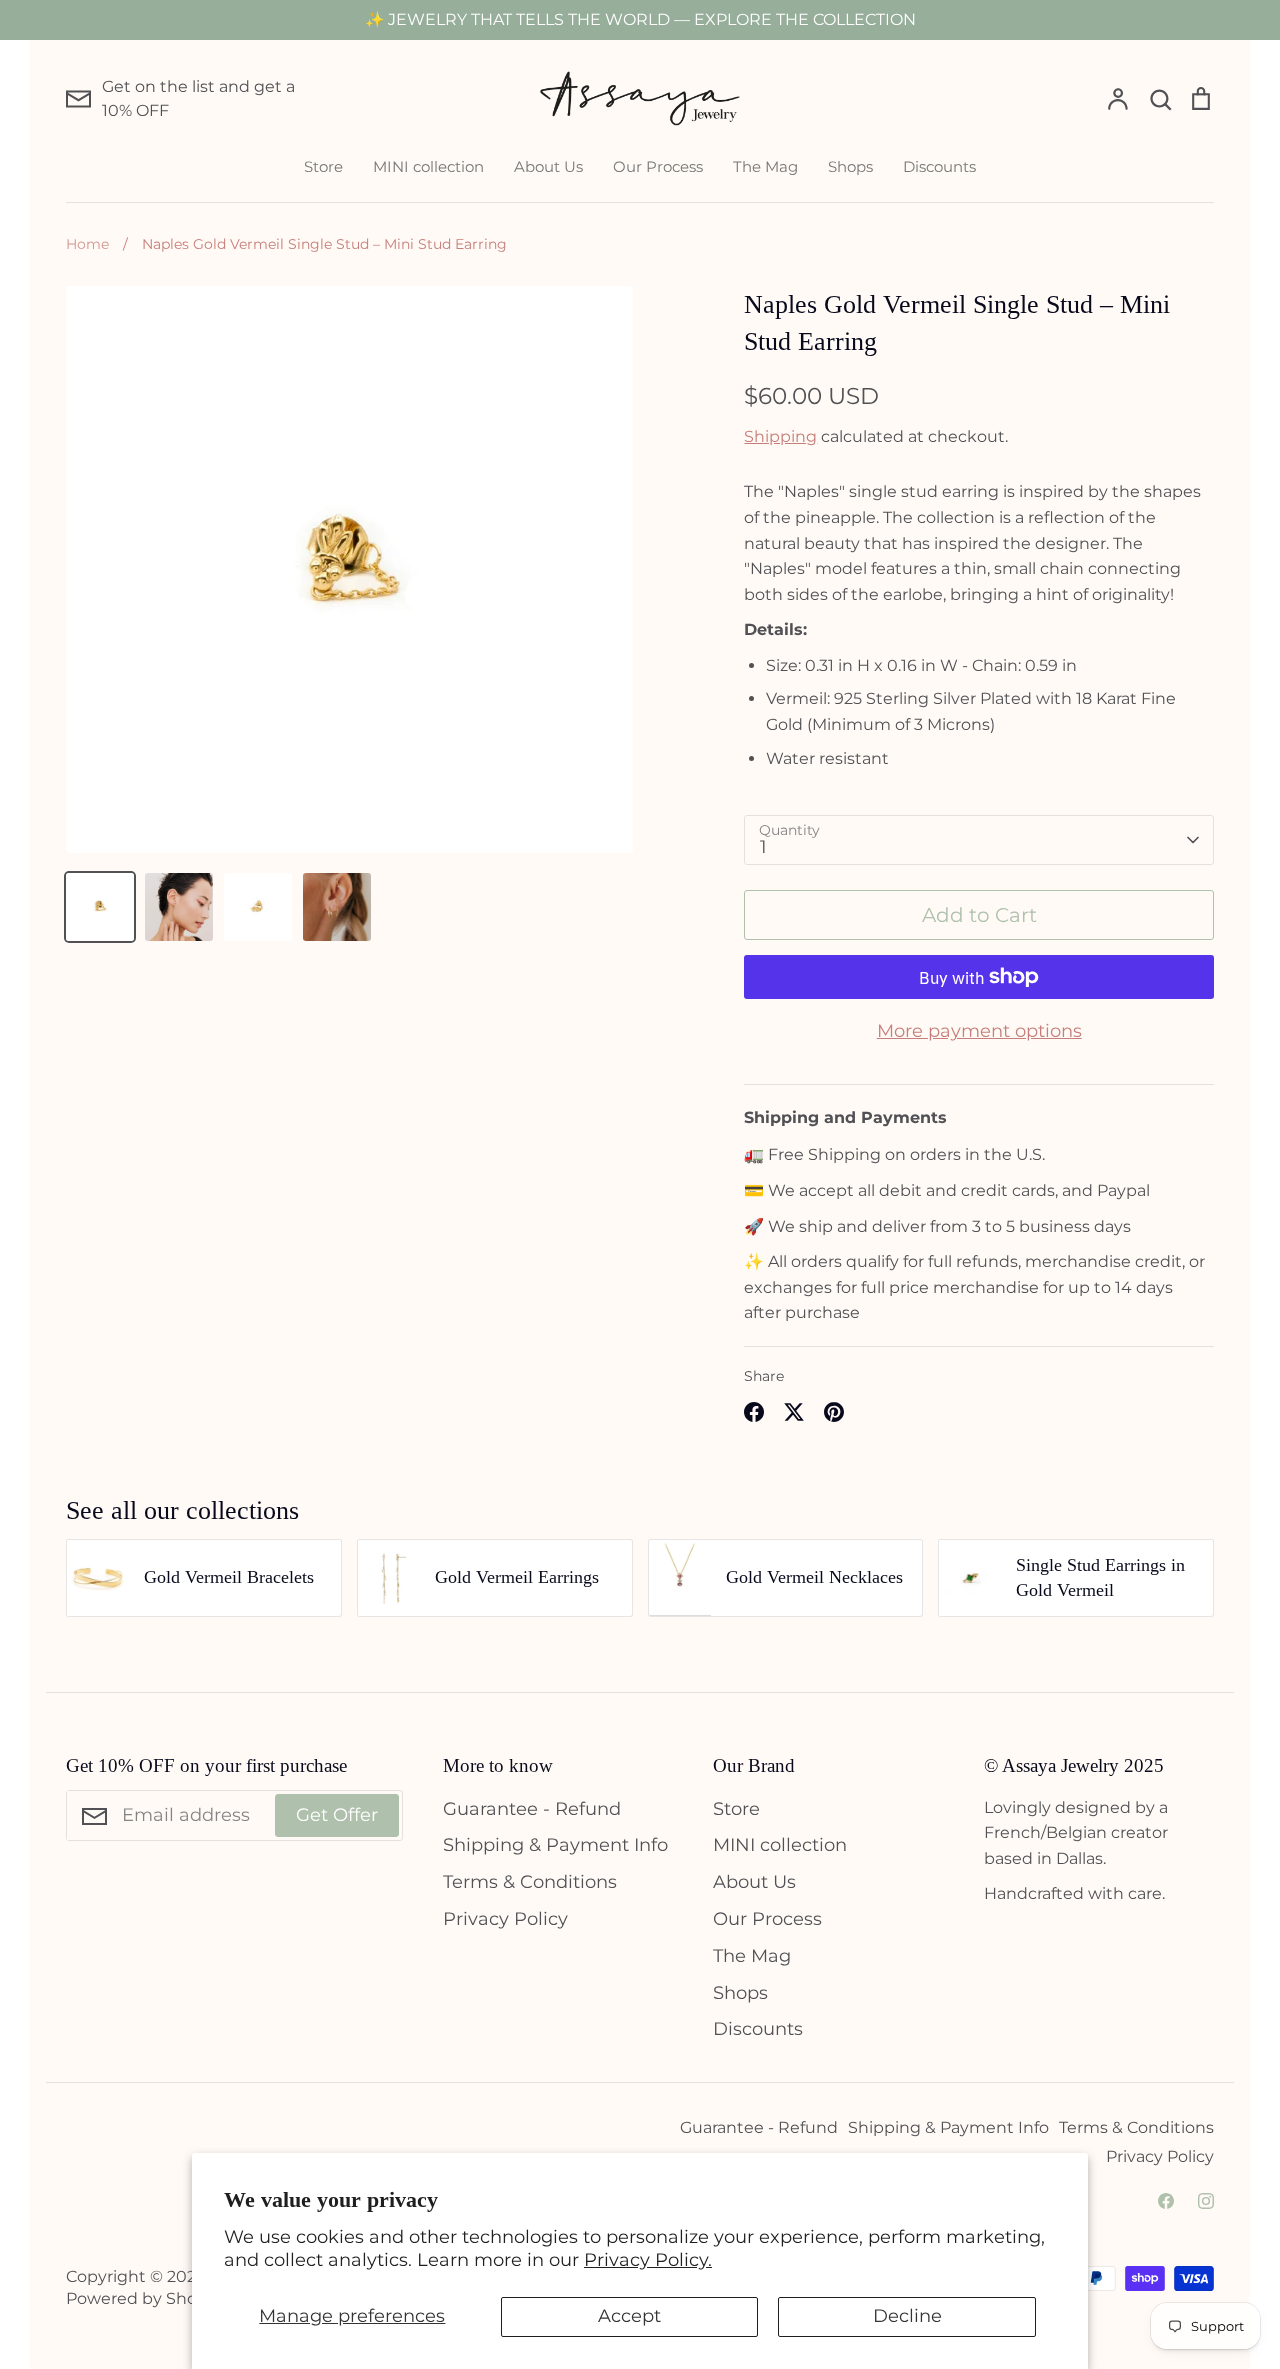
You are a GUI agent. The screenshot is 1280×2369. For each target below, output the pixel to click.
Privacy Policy (505, 1919)
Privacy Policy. (648, 2260)
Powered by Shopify (146, 2298)
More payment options (979, 1031)
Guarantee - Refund (532, 1809)
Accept (629, 2316)
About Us (548, 166)
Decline (907, 2316)
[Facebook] (1166, 2201)
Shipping (780, 436)
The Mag (765, 166)
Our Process (658, 166)
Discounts (939, 166)
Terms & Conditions (530, 1882)
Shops (850, 166)
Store (323, 166)
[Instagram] (1206, 2201)
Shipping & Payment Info (555, 1845)
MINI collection (428, 166)
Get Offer (337, 1815)
